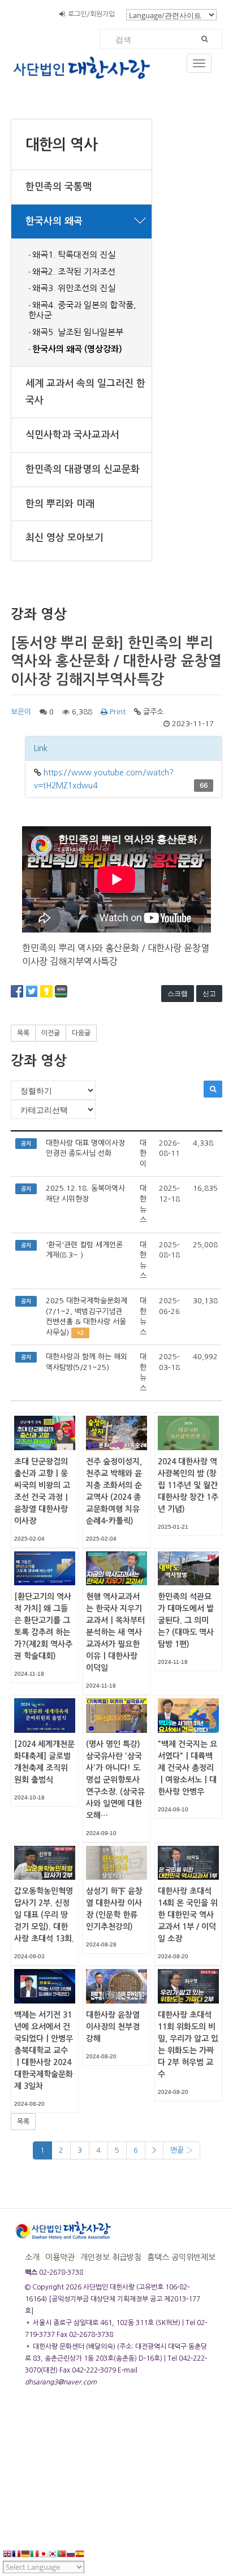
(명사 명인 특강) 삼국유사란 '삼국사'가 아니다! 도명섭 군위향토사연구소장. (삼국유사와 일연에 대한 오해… (115, 1780)
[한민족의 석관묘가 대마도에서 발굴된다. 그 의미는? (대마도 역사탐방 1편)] (188, 1568)
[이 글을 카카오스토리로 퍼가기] (46, 991)
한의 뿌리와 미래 (60, 504)
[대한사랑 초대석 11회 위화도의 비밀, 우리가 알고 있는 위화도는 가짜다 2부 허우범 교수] (188, 1985)
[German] (25, 2555)
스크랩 (178, 993)
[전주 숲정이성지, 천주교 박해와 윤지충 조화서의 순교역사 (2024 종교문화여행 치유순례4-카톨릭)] (116, 1433)
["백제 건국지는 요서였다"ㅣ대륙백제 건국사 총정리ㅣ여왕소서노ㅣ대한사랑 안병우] (188, 1715)
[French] (16, 2555)
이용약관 (60, 2257)
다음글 (81, 1033)
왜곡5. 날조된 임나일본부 (78, 332)
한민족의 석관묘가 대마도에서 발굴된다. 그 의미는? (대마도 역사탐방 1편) (186, 1620)
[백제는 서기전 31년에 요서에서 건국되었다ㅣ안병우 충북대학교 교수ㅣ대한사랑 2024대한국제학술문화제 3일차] (45, 1985)
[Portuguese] (62, 2555)
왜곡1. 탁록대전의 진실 (74, 255)
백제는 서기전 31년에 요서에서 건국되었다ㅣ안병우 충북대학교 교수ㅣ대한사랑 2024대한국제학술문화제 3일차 (44, 2050)
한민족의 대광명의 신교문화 (83, 469)
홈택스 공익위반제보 (181, 2257)
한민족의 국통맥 (59, 187)
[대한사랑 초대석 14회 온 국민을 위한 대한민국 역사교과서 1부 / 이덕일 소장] (188, 1862)
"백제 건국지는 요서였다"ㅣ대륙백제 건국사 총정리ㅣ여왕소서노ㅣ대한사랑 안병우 (187, 1768)
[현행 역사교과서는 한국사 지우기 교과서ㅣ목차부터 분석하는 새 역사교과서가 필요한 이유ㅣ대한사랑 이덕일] (116, 1568)
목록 (23, 1033)
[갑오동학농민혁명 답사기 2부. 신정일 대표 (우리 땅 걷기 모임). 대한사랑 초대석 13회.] (45, 1862)
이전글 (51, 1033)
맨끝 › (182, 2150)
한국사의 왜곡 (54, 221)
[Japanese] (44, 2555)
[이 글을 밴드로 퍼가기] (61, 991)
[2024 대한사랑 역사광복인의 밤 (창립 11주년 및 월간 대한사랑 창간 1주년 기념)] (188, 1433)
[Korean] (53, 2555)
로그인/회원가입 (91, 14)
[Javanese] (89, 2555)
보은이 (21, 712)
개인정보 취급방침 (111, 2257)
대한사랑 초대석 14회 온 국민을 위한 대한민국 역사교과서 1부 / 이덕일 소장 (188, 1915)
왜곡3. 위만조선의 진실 (74, 288)
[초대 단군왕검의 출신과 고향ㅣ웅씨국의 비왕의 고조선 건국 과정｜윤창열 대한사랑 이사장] (45, 1433)
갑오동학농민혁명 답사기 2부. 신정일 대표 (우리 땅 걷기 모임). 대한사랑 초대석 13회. (44, 1915)
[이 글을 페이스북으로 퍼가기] (17, 991)
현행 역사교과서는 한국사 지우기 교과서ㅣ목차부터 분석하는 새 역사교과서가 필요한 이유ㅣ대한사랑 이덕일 (115, 1632)
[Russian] (71, 2555)
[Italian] (34, 2555)
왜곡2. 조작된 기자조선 (74, 272)
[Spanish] (80, 2555)
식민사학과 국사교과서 (72, 435)
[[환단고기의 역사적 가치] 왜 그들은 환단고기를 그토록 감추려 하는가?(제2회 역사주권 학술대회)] (45, 1568)
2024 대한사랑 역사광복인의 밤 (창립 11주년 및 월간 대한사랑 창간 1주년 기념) (188, 1485)
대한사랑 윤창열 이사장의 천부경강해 (113, 2027)
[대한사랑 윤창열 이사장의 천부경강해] (116, 1985)
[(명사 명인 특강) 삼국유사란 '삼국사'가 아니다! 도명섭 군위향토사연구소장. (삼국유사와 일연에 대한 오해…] (116, 1715)
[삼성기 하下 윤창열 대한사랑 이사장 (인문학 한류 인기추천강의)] (116, 1862)
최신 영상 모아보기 (64, 538)
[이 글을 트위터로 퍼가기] (32, 991)
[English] (7, 2555)
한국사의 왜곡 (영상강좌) (77, 349)
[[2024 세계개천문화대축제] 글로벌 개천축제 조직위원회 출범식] (45, 1715)
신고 (209, 993)
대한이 (143, 1153)
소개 (32, 2257)
